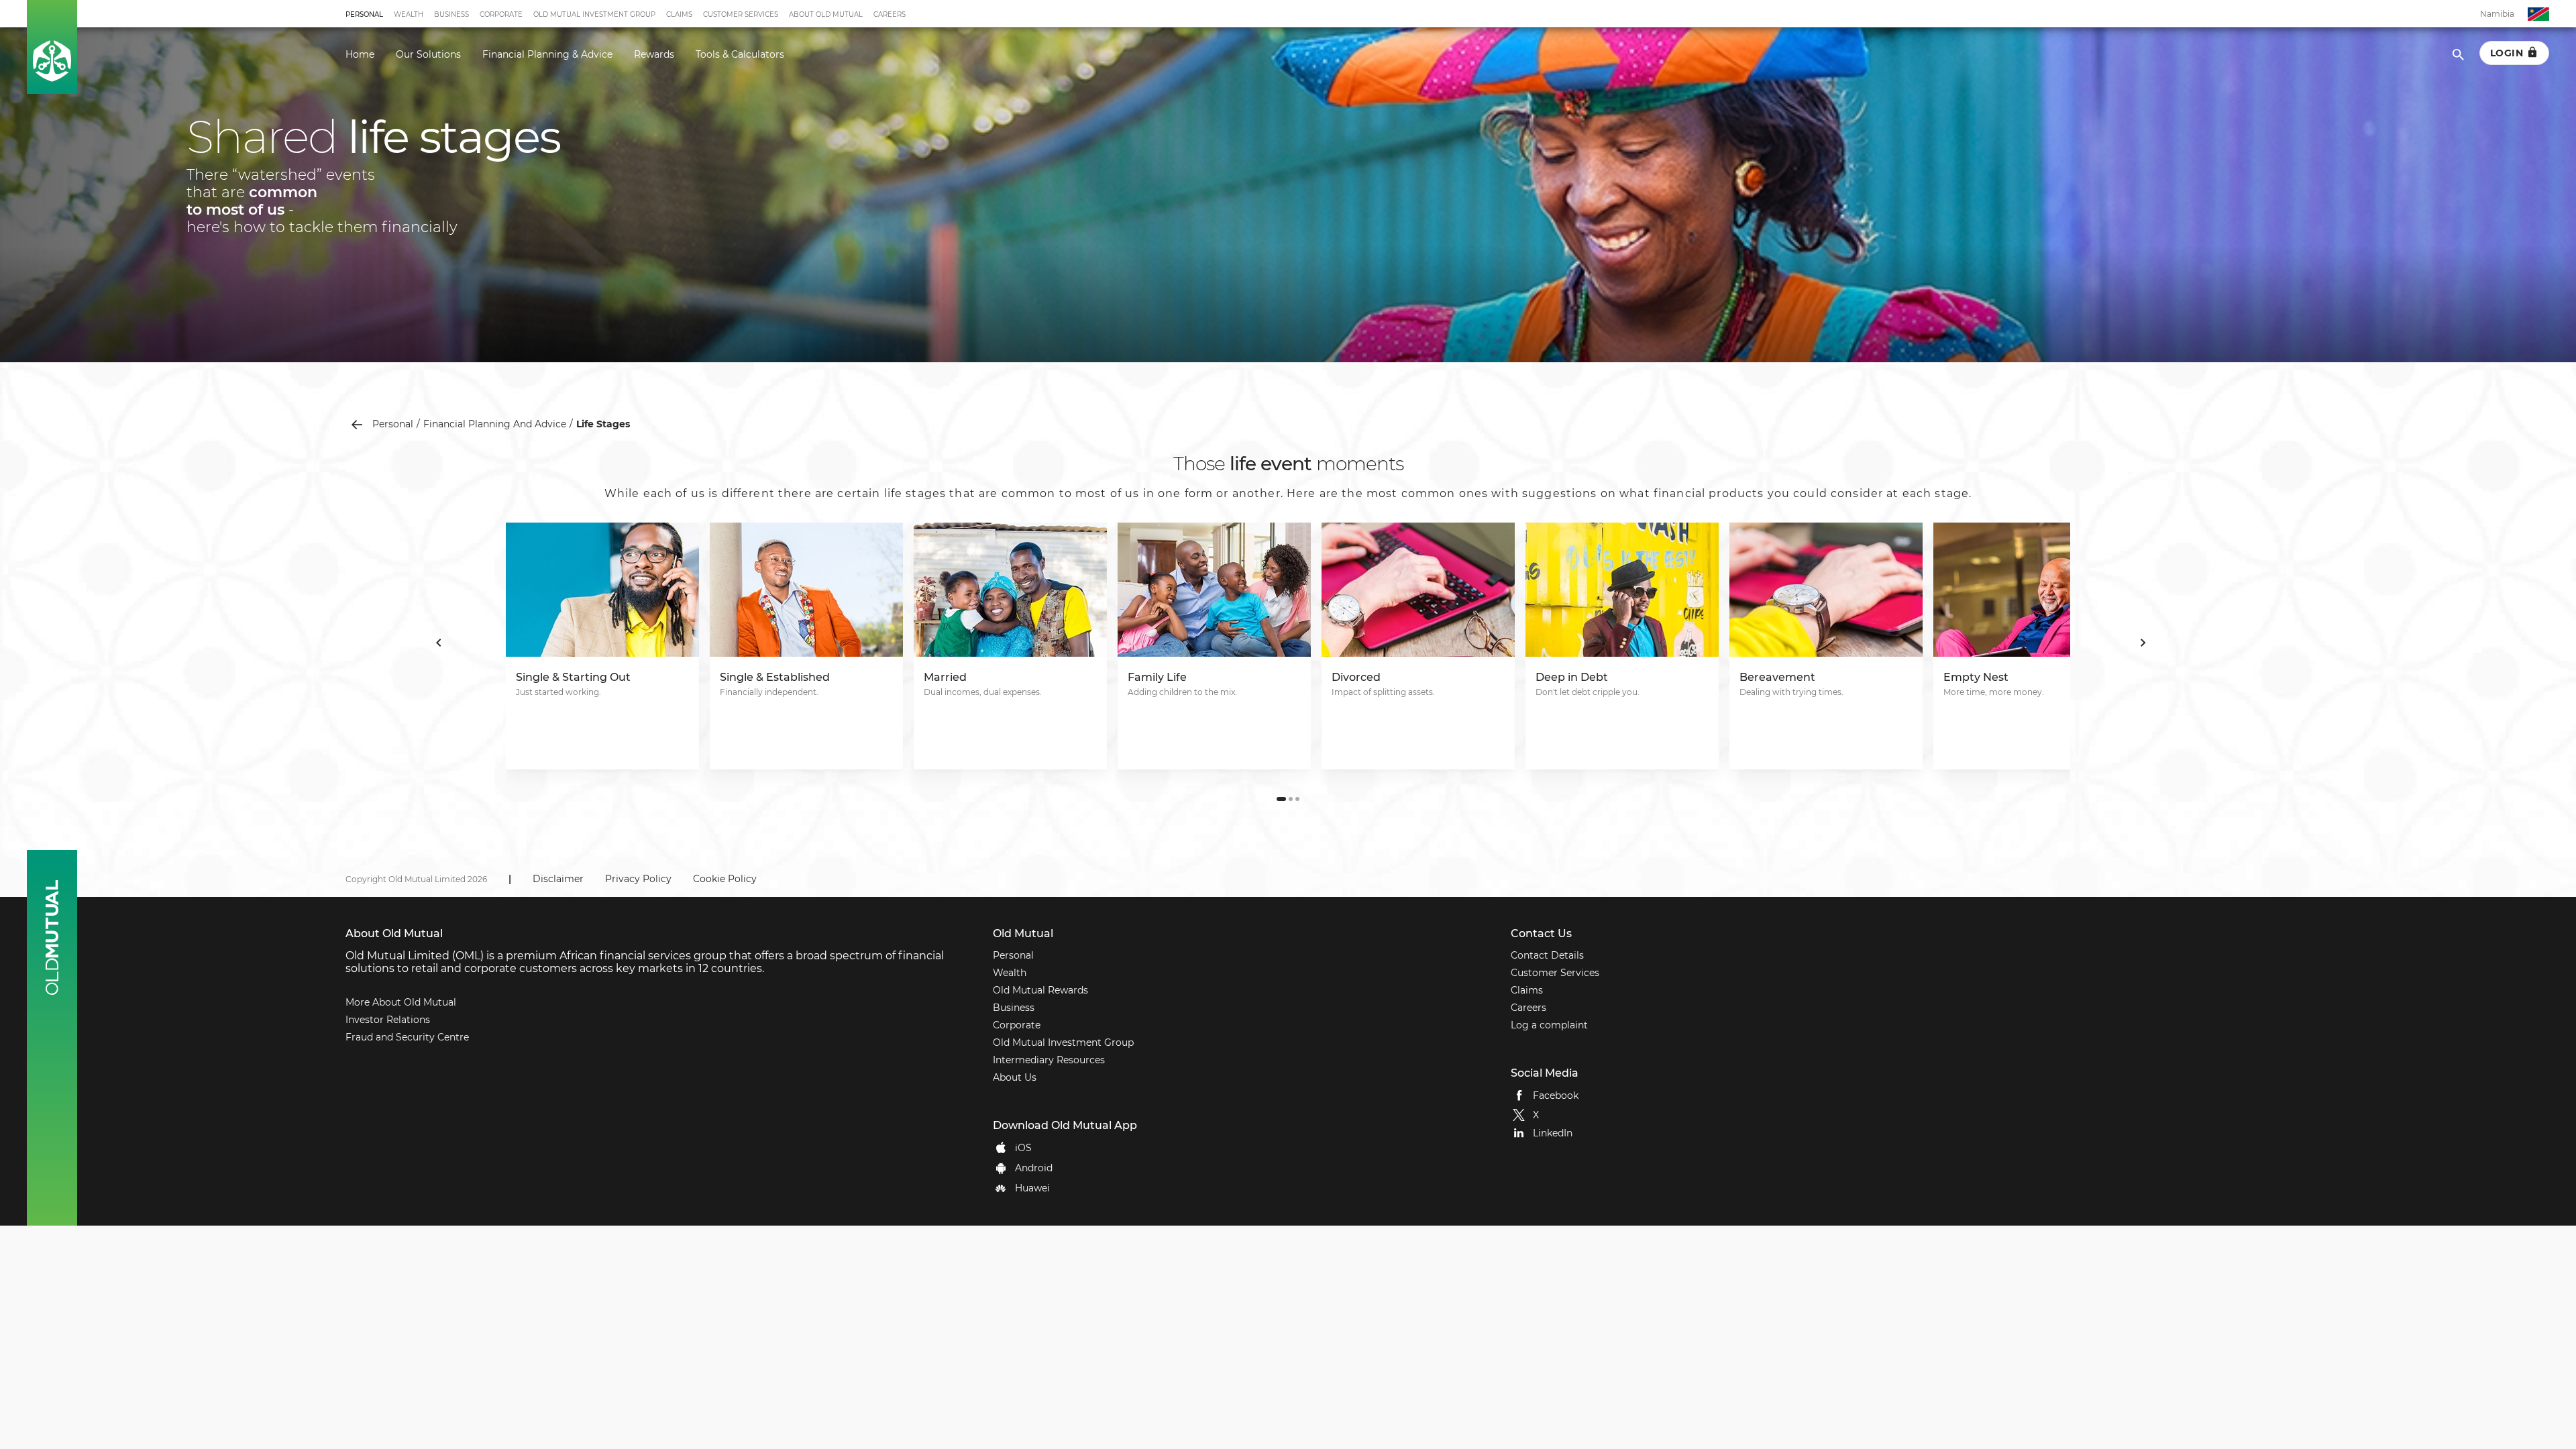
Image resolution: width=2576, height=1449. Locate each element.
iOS (1023, 1148)
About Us (1015, 1077)
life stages (603, 424)
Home (360, 54)
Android (1034, 1168)
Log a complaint (1549, 1025)
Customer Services (741, 14)
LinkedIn (1553, 1133)
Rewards (654, 54)
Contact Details (1547, 955)
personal (393, 424)
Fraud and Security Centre (407, 1037)
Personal (364, 14)
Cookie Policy (725, 879)
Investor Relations (388, 1020)
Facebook (1556, 1095)
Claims (679, 14)
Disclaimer (558, 879)
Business (451, 14)
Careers (890, 14)
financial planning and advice (495, 424)
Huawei (1032, 1188)
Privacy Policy (638, 879)
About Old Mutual (826, 14)
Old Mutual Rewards (1040, 990)
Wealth (409, 14)
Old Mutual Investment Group (594, 14)
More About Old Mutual (401, 1002)
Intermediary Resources (1049, 1060)
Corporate (501, 14)
